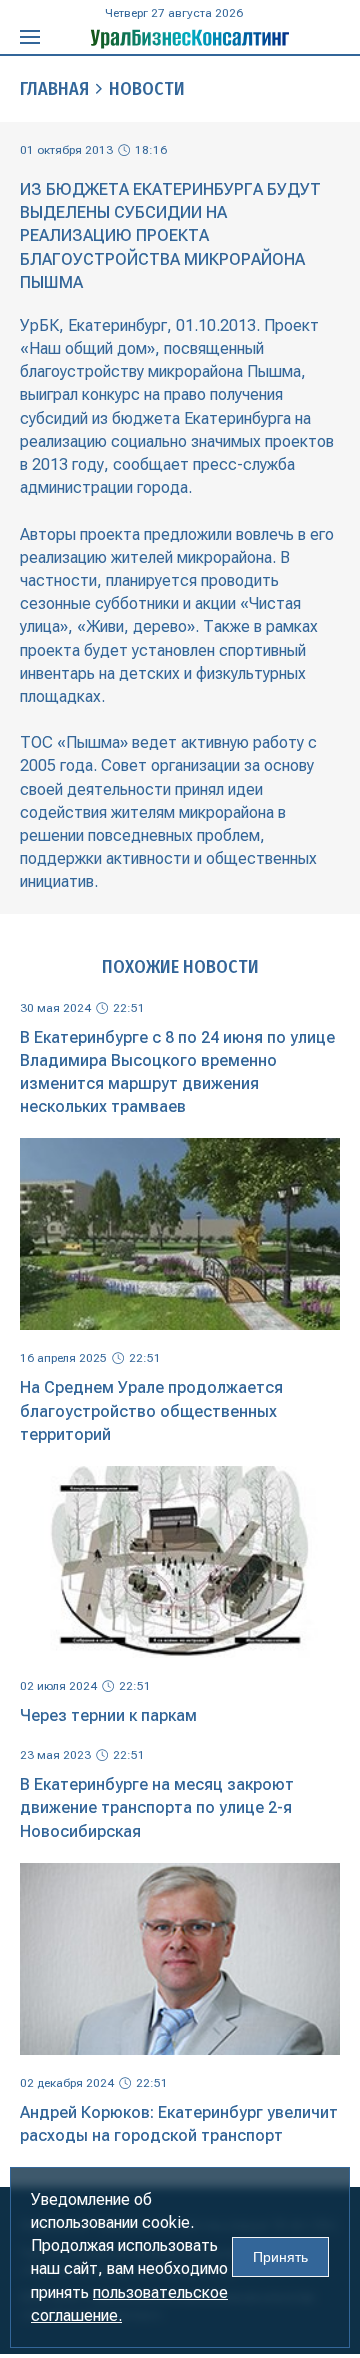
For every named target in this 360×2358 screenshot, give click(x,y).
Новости (147, 89)
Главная (54, 89)
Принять (280, 2257)
